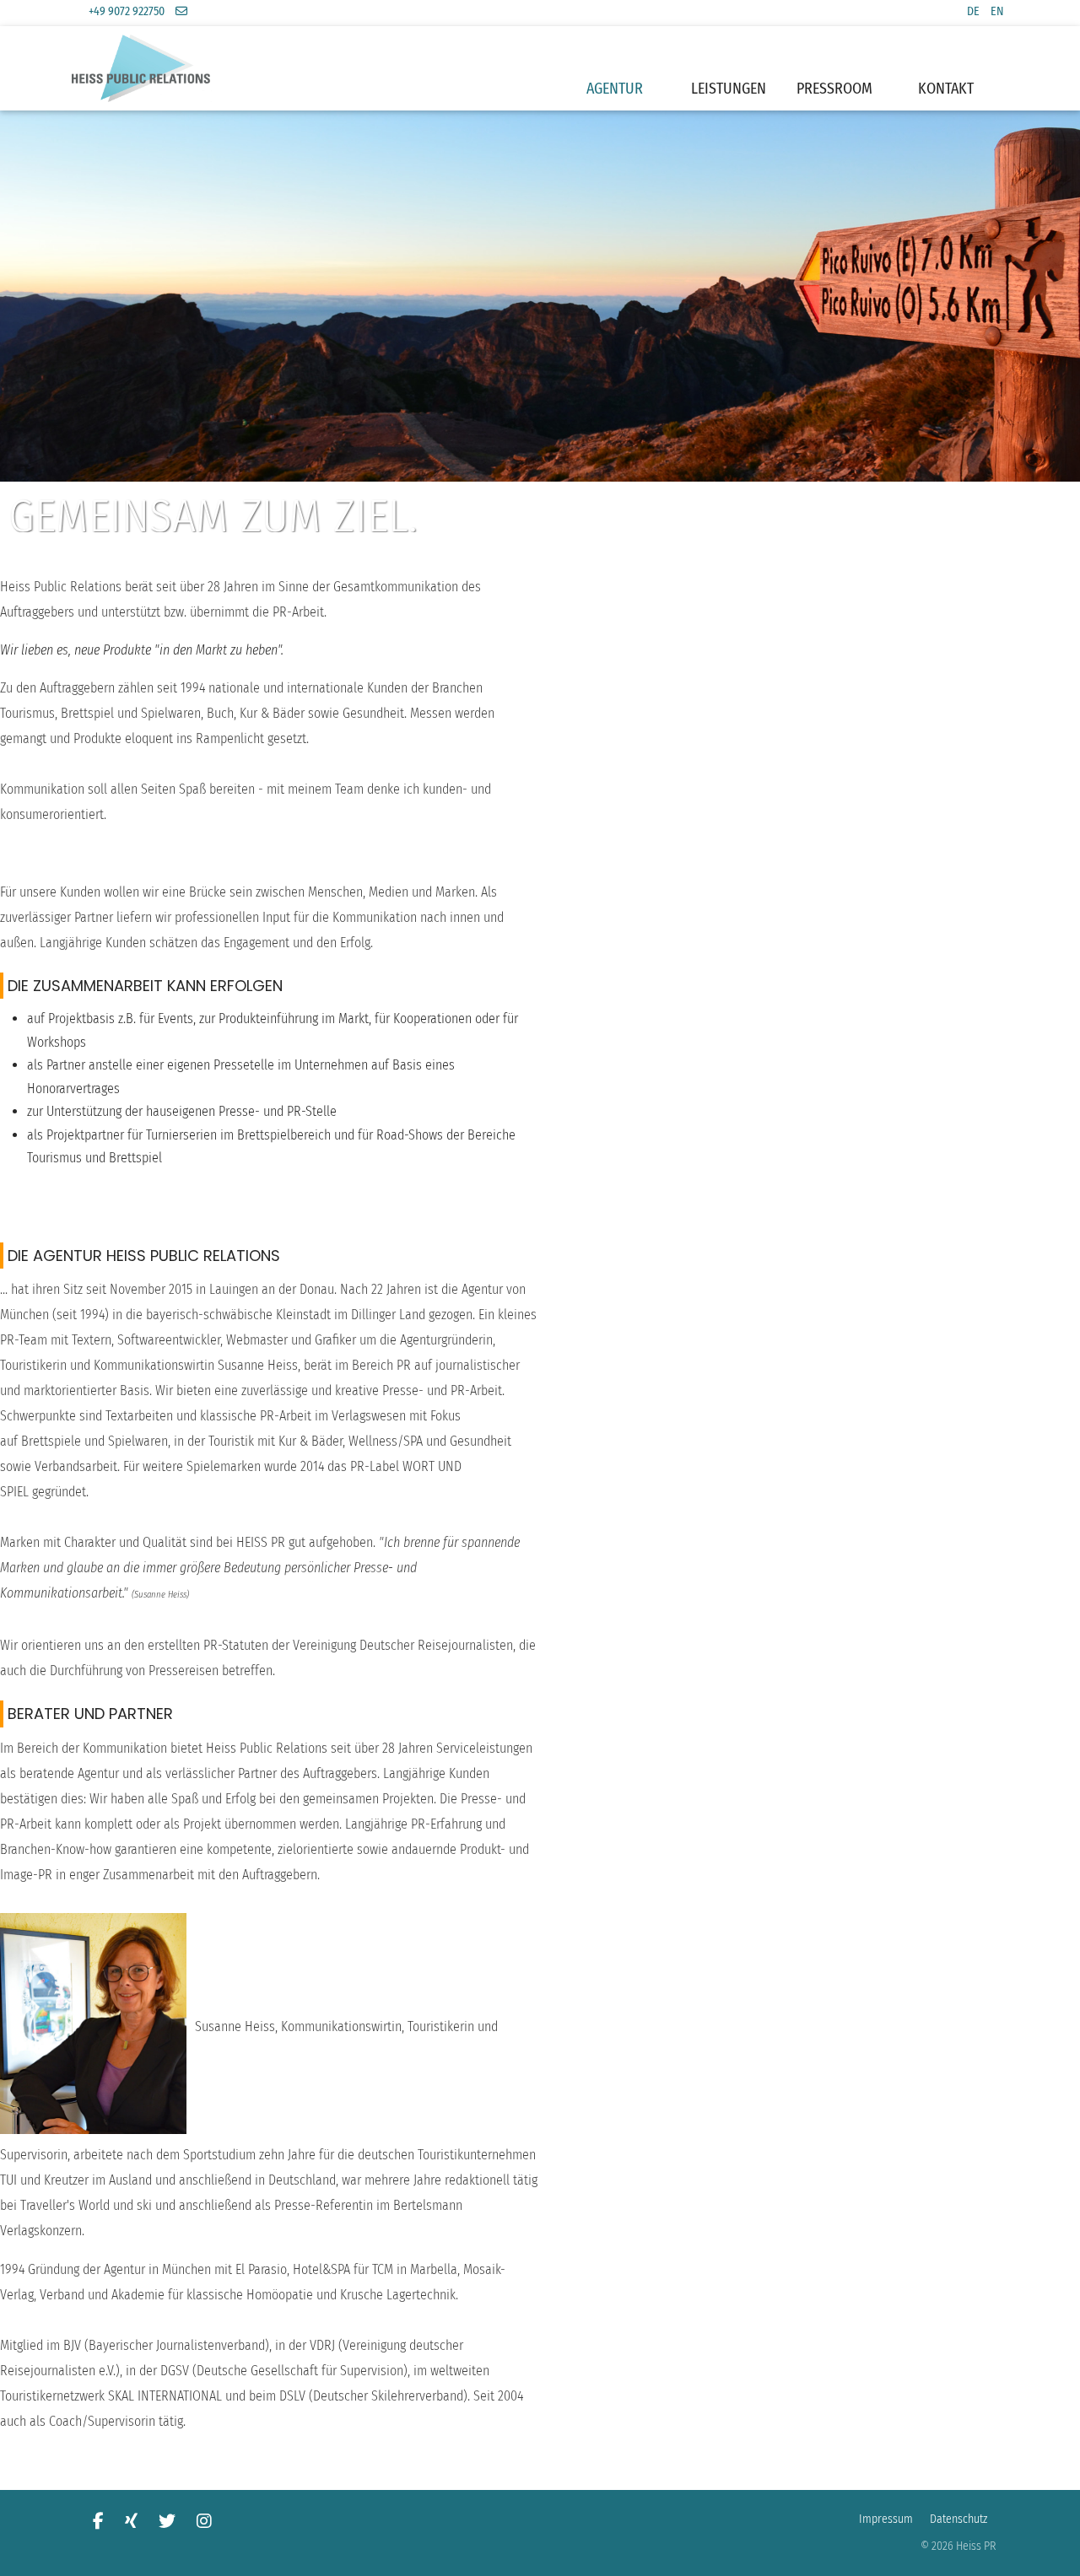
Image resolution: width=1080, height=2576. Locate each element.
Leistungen (729, 89)
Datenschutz (958, 2519)
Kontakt (946, 89)
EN (997, 11)
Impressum (886, 2519)
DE (973, 11)
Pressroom (834, 89)
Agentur (615, 89)
